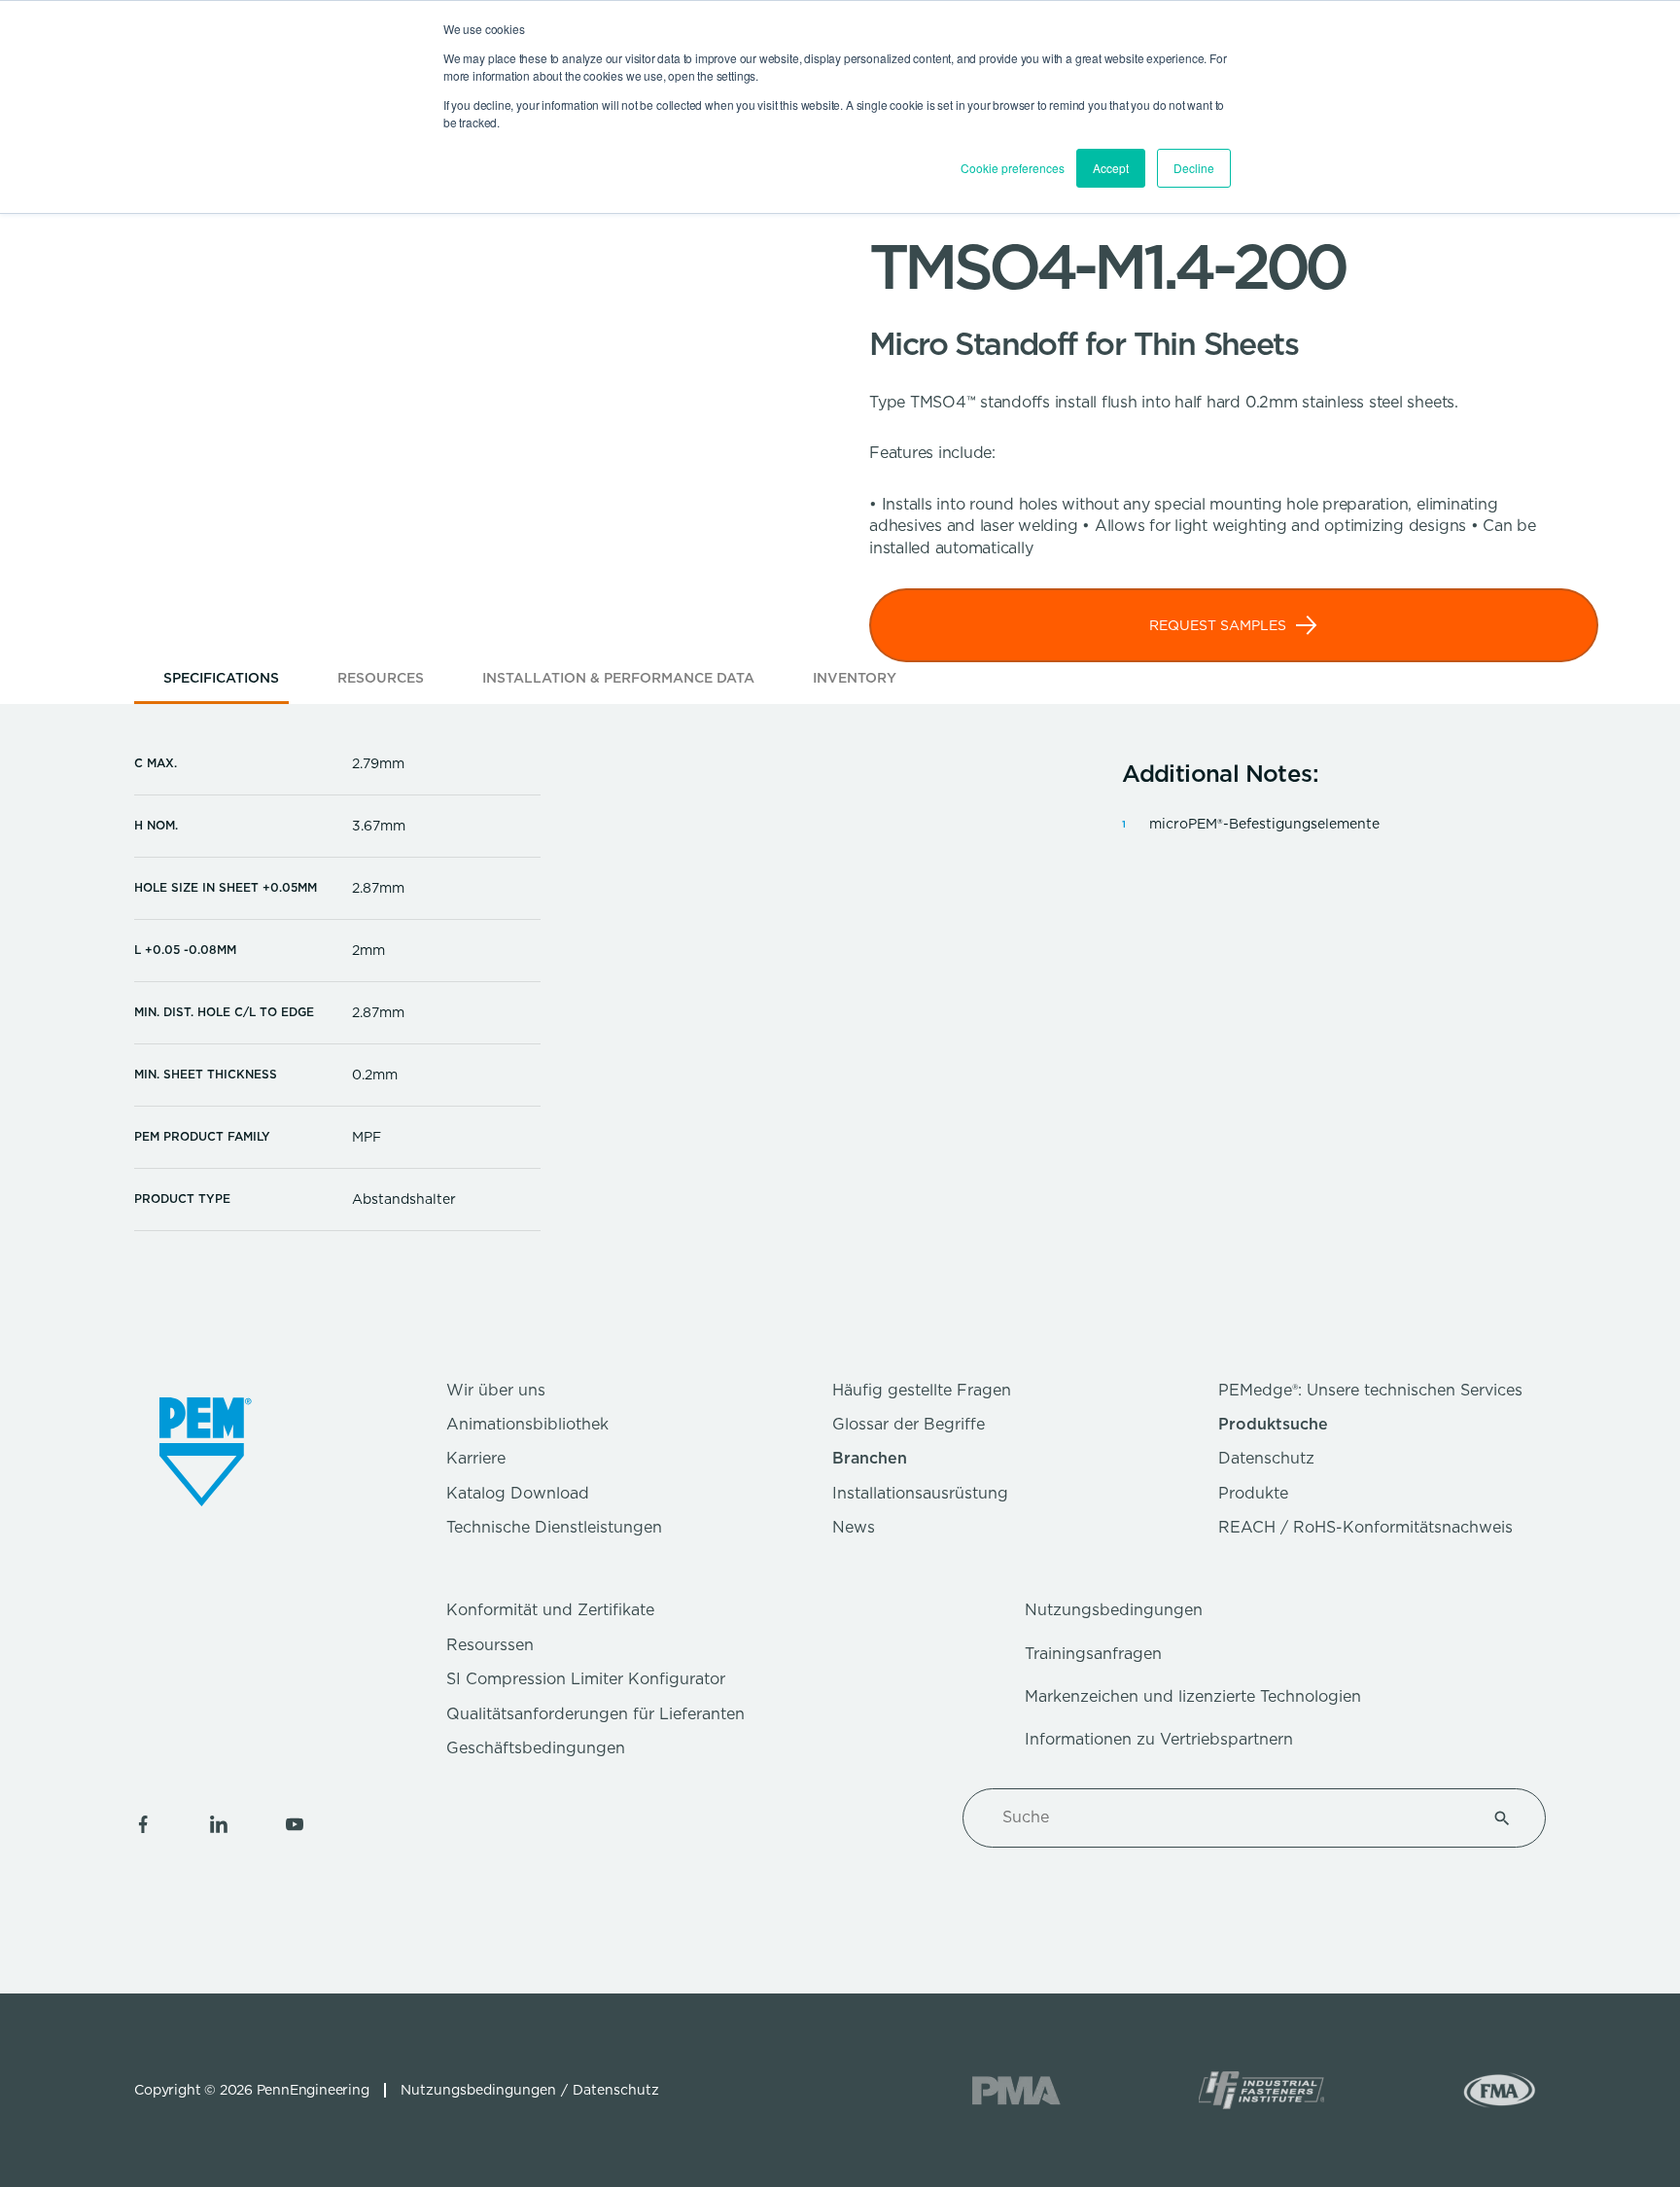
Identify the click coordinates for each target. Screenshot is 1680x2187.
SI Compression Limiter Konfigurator (586, 1679)
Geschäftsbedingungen (536, 1748)
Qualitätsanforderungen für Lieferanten (595, 1714)
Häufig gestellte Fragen (922, 1390)
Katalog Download (518, 1493)
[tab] (221, 684)
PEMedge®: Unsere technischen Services (1370, 1390)
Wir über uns (496, 1390)
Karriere (476, 1458)
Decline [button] (1194, 168)
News (854, 1527)
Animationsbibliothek (527, 1424)
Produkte (1253, 1493)
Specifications (221, 678)
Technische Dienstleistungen (554, 1527)
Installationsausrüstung (920, 1493)
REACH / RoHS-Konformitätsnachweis (1365, 1527)
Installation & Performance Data (618, 678)
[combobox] (1231, 1817)
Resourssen (490, 1645)
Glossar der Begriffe (909, 1424)
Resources (381, 678)
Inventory (855, 678)
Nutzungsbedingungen (1114, 1610)
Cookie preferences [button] (1013, 168)
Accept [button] (1111, 168)
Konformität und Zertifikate (550, 1610)
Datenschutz (1266, 1458)
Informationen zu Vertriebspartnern (1159, 1739)
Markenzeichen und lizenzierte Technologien (1193, 1696)
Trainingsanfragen (1093, 1654)
